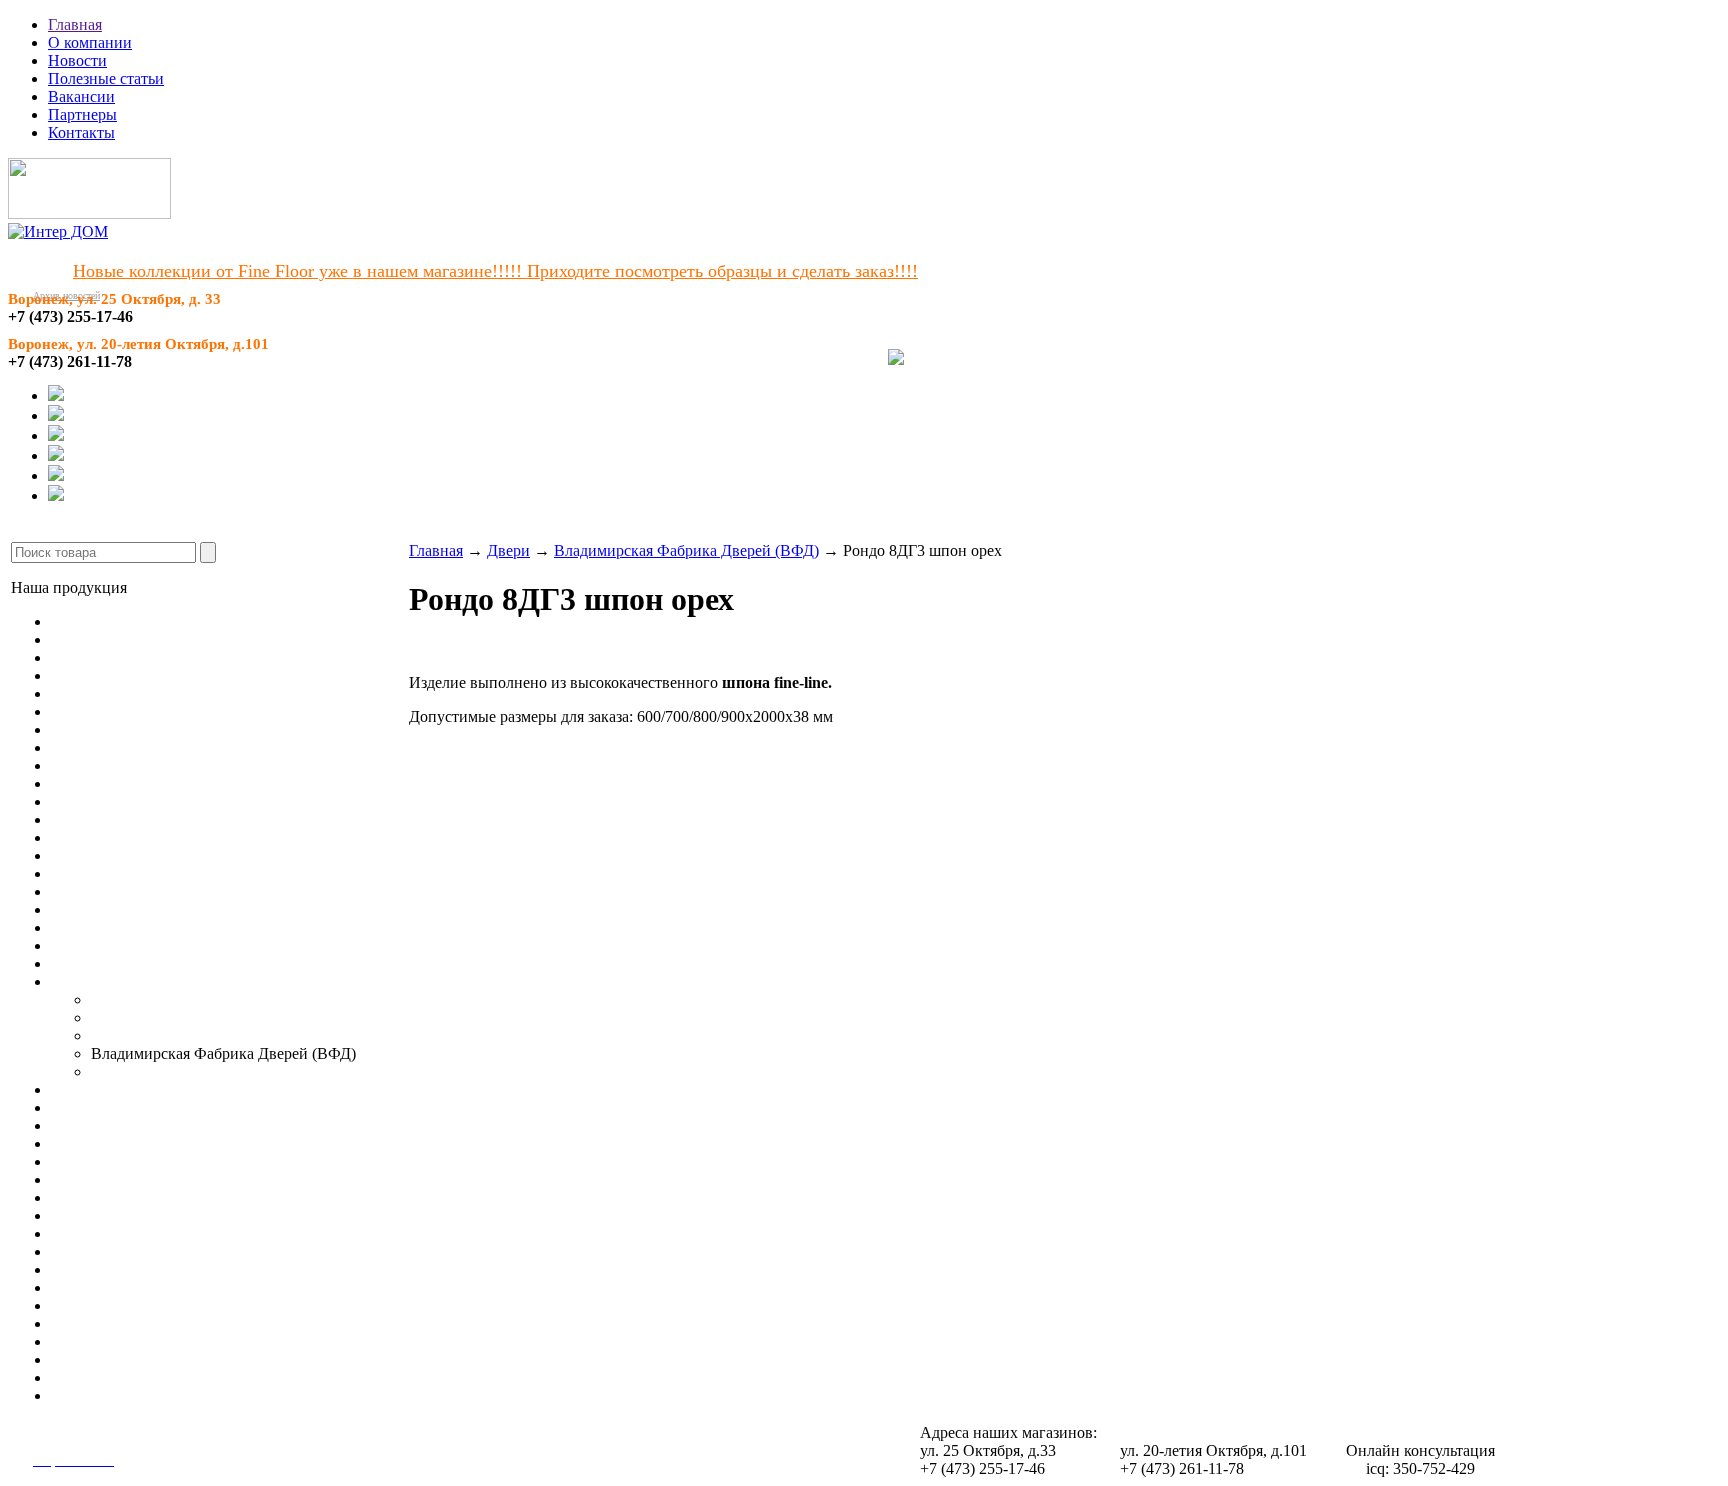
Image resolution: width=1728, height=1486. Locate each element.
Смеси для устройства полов (149, 1179)
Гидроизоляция (103, 1377)
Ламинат (81, 639)
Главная (75, 24)
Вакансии (81, 96)
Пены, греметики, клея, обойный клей (182, 1359)
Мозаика (80, 927)
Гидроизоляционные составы (151, 1269)
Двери (72, 981)
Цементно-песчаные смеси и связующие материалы (228, 1287)
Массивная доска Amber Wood (154, 675)
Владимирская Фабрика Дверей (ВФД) (686, 550)
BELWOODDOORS (159, 1035)
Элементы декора (110, 1089)
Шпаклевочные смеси (126, 1233)
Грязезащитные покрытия (138, 819)
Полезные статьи (106, 78)
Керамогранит (99, 891)
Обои (69, 837)
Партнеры (82, 114)
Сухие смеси (94, 1395)
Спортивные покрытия (130, 783)
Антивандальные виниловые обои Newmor (199, 855)
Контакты (81, 132)
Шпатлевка (89, 1305)
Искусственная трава (123, 765)
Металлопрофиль (110, 1161)
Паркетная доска (108, 657)
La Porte (118, 1071)
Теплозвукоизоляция (121, 1323)
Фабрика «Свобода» (160, 1017)
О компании (90, 42)
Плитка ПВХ (96, 747)
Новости (77, 60)
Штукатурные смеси (121, 1215)
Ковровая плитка (109, 729)
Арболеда (124, 999)
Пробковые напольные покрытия (164, 693)
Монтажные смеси (114, 1251)
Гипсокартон (95, 1143)
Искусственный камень (131, 963)
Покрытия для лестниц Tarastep (158, 801)
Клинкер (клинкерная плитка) (154, 945)
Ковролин (85, 711)
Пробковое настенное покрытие (160, 873)
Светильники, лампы (123, 1125)
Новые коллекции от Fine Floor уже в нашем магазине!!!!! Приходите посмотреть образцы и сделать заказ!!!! (495, 271)
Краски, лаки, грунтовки (136, 1341)
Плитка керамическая (125, 909)
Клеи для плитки (109, 1197)
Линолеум (86, 621)
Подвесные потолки (120, 1107)
